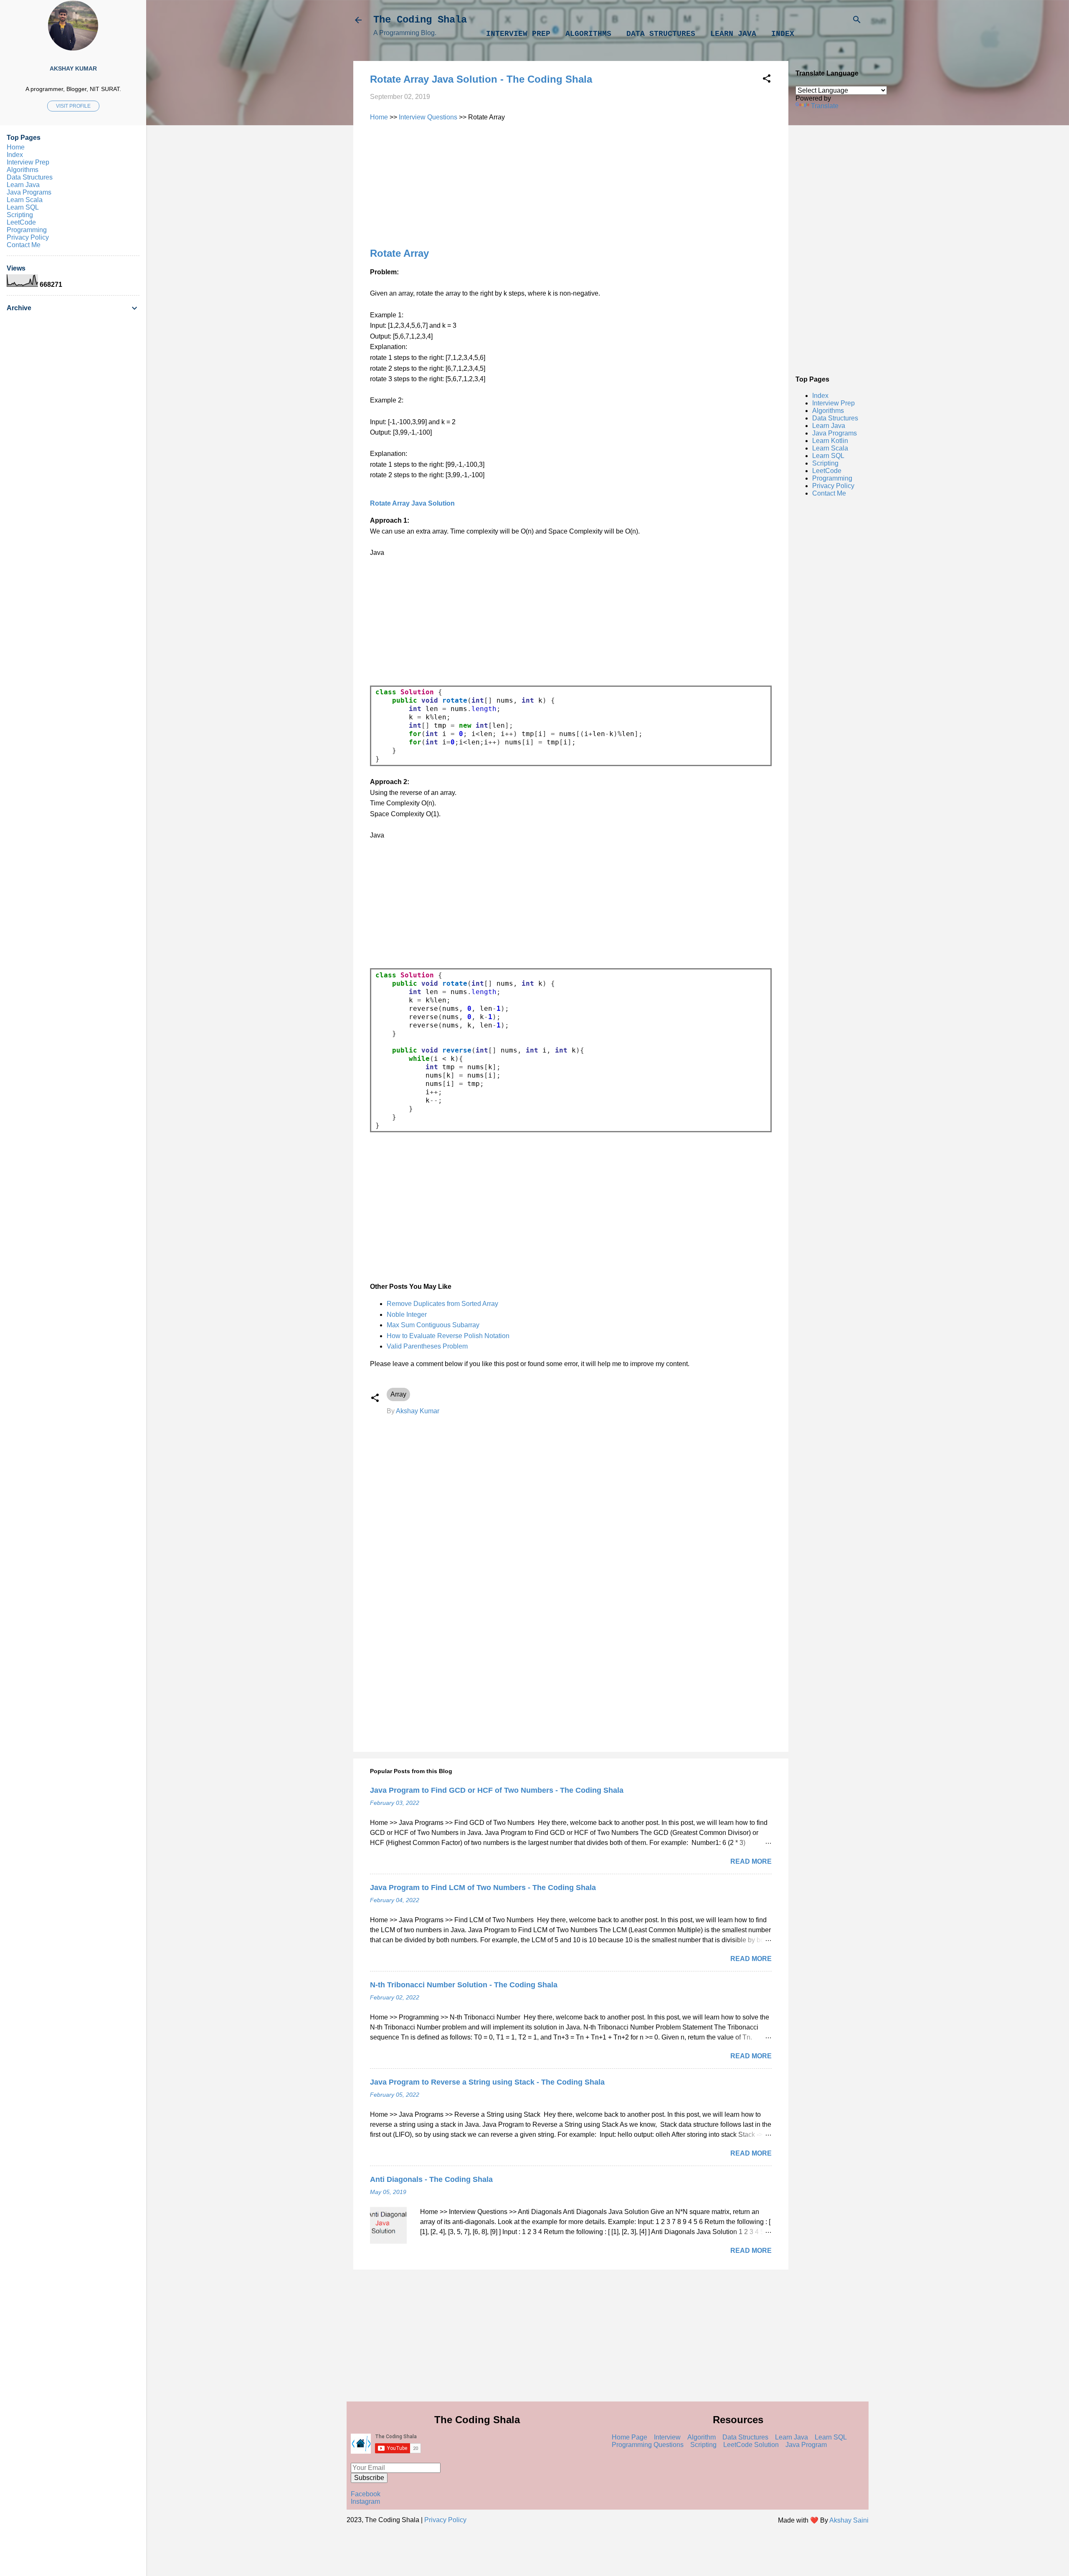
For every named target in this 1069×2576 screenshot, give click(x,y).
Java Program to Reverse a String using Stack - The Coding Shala (487, 2082)
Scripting (825, 463)
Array (398, 1394)
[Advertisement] (831, 242)
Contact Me (829, 493)
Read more (751, 1861)
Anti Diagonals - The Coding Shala (431, 2179)
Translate (825, 106)
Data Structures (661, 34)
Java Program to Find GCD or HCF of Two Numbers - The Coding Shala (497, 1790)
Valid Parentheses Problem (427, 1346)
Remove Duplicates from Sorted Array (442, 1304)
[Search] (857, 21)
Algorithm (702, 2437)
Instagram (365, 2501)
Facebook (366, 2494)
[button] (767, 80)
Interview (667, 2437)
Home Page (629, 2437)
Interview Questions (428, 117)
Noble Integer (407, 1315)
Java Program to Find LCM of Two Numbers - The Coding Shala (483, 1888)
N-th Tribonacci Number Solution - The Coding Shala (464, 1985)
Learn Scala (830, 448)
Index (783, 34)
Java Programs (835, 433)
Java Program (806, 2445)
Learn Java (733, 34)
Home (379, 117)
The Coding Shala (420, 20)
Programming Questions (648, 2445)
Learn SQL (828, 456)
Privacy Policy (833, 486)
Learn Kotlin (830, 441)
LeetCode (827, 471)
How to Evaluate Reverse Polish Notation (448, 1336)
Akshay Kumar (73, 68)
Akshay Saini (849, 2520)
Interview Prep (518, 34)
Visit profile (73, 106)
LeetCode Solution (751, 2445)
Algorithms (588, 34)
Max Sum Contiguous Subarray (433, 1325)
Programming (832, 478)
